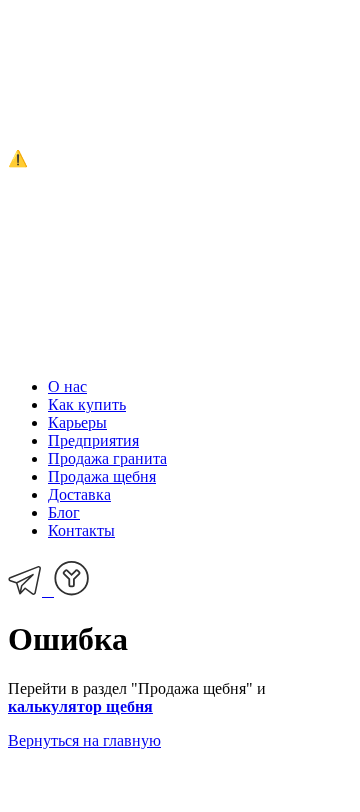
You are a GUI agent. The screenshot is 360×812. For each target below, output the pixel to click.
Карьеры (77, 422)
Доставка (79, 494)
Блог (64, 512)
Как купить (87, 404)
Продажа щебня (102, 476)
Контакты (81, 530)
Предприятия (93, 440)
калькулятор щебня (80, 706)
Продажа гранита (107, 458)
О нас (67, 386)
